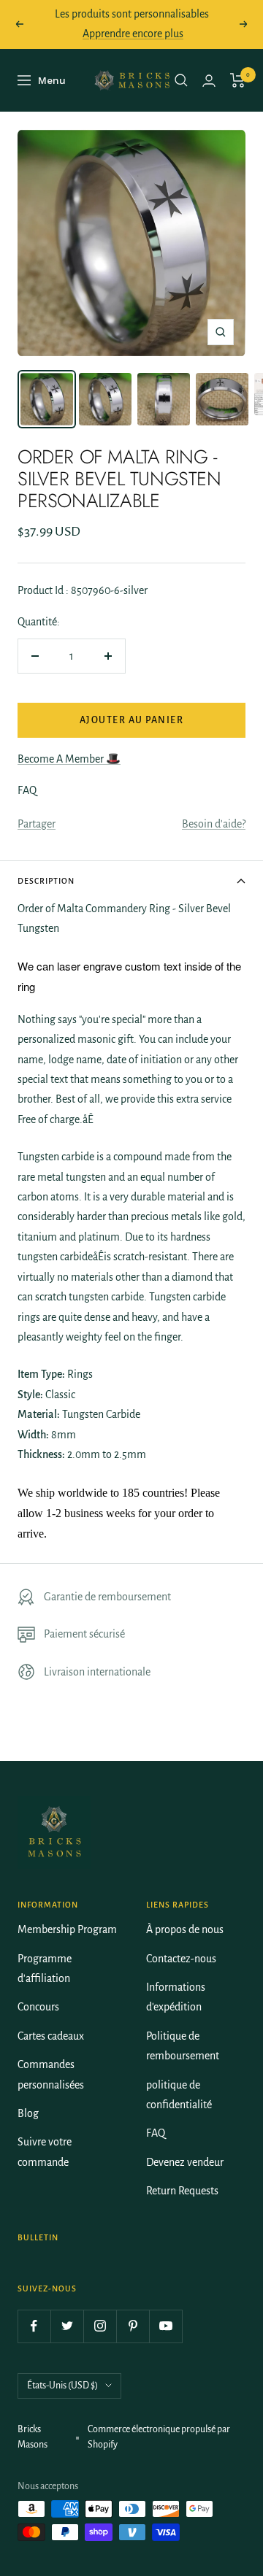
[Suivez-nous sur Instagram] (100, 2326)
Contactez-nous (181, 1959)
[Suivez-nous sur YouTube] (165, 2326)
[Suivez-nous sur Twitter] (67, 2326)
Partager (37, 824)
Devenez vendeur (185, 2162)
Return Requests (182, 2191)
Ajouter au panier (132, 720)
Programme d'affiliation (45, 1968)
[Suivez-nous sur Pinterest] (133, 2326)
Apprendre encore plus (133, 34)
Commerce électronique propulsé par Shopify (159, 2437)
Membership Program (67, 1929)
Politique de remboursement (183, 2046)
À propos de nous (185, 1929)
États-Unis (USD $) (62, 2386)
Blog (28, 2113)
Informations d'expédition (176, 1997)
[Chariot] (238, 80)
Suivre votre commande (45, 2152)
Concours (38, 2007)
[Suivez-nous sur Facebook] (34, 2326)
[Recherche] (181, 80)
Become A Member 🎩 (69, 759)
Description (46, 881)
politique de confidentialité (179, 2095)
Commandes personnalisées (51, 2074)
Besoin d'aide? (214, 824)
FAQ (156, 2133)
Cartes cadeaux (51, 2036)
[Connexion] (209, 81)
